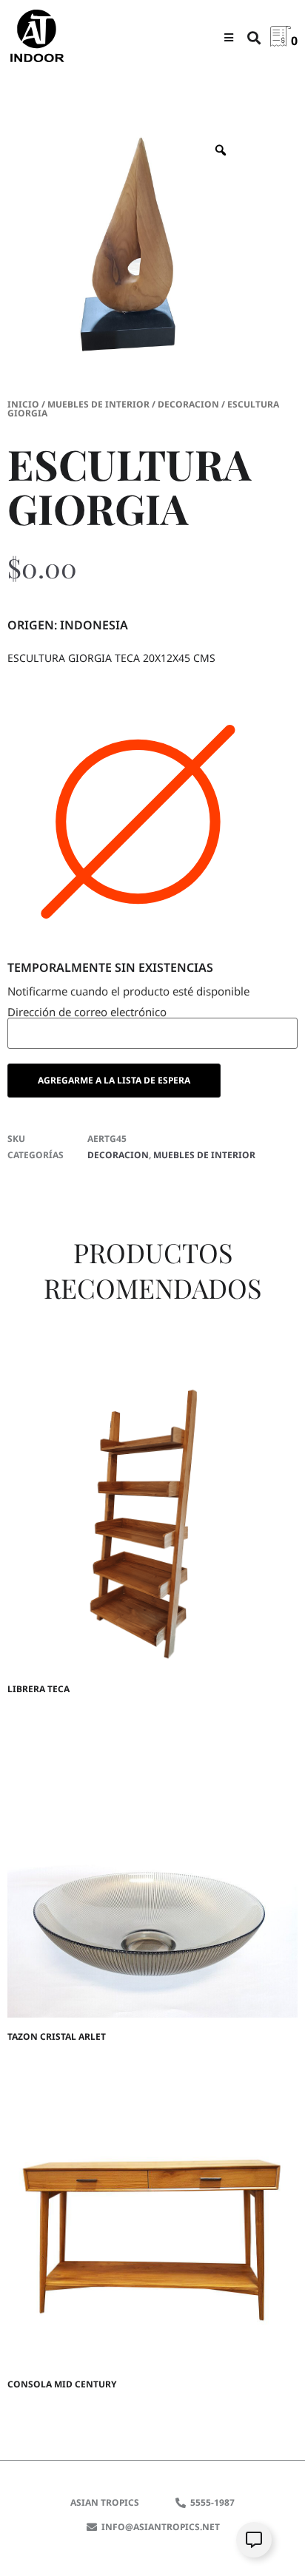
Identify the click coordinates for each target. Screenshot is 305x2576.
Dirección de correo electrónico (87, 1013)
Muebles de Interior (98, 404)
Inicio (23, 404)
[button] (229, 37)
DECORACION (188, 404)
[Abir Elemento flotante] (254, 2540)
